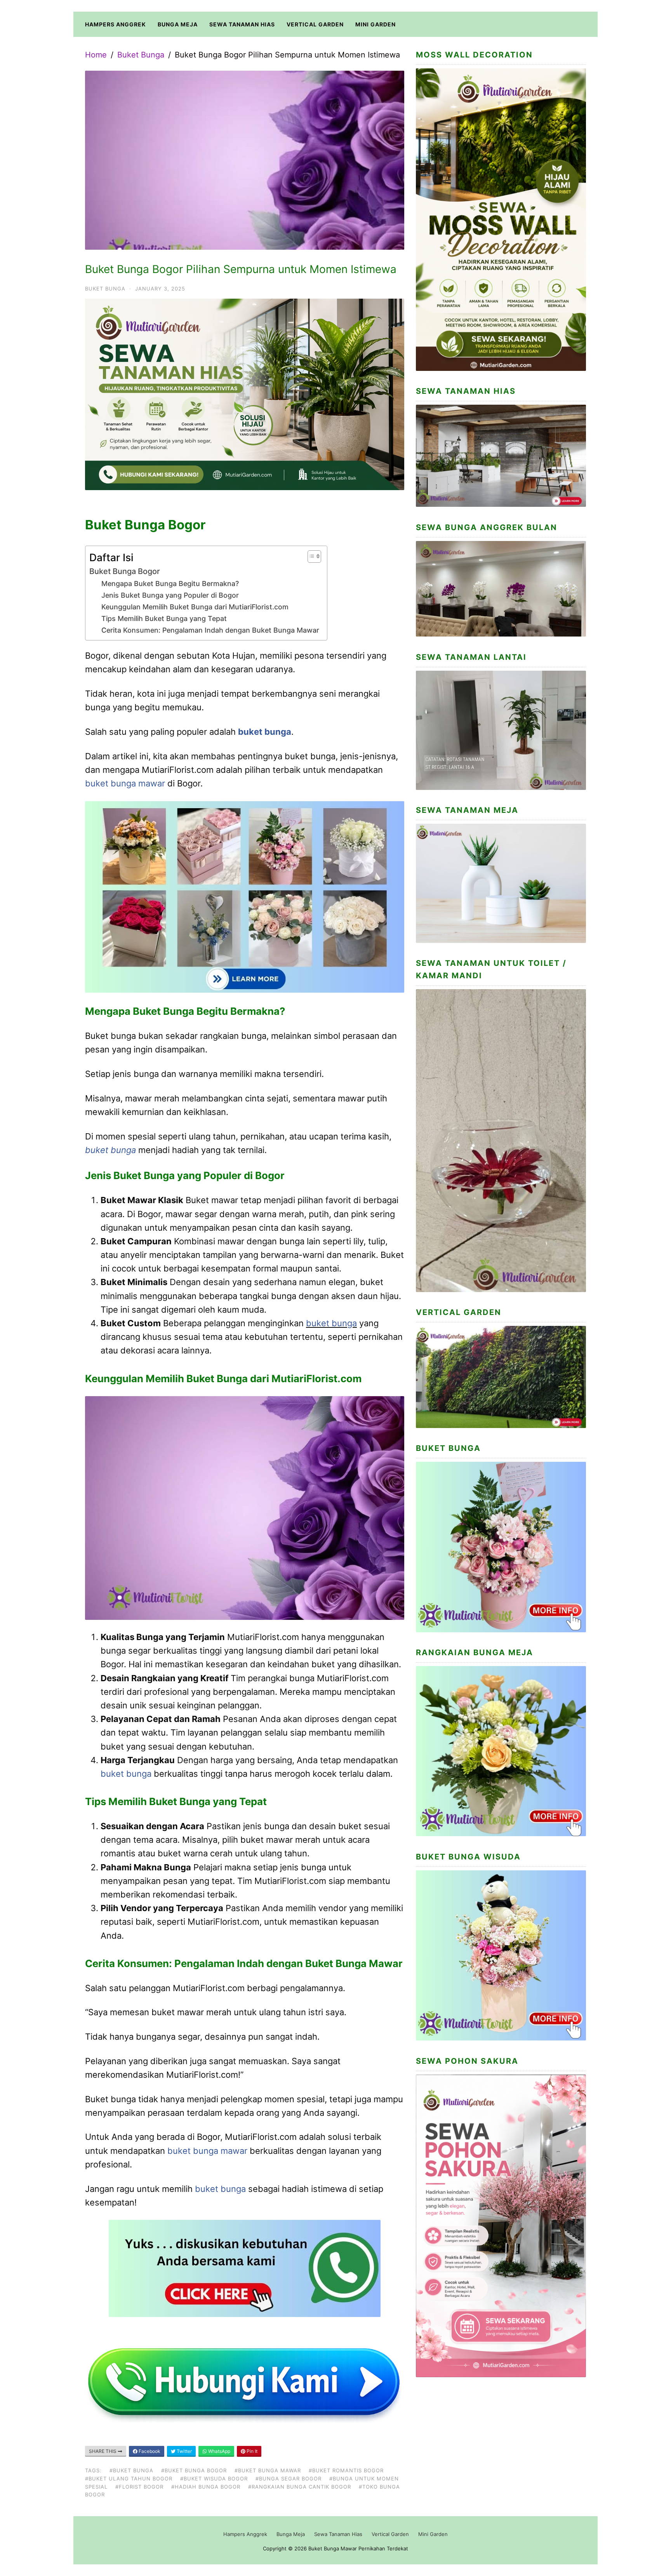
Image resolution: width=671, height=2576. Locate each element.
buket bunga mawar (125, 783)
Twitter (184, 2451)
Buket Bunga (141, 55)
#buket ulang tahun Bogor (129, 2479)
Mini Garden (375, 24)
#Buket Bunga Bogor (194, 2470)
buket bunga (265, 732)
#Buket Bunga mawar (268, 2470)
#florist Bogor (139, 2487)
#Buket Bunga (131, 2470)
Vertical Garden (315, 24)
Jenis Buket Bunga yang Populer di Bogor (170, 595)
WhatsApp (219, 2451)
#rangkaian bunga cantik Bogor (300, 2487)
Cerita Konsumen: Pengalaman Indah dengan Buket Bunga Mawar (210, 630)
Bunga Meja (178, 24)
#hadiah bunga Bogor (206, 2487)
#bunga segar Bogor (289, 2479)
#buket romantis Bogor (346, 2470)
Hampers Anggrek (116, 24)
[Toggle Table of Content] (310, 557)
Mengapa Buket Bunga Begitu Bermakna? (170, 584)
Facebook (149, 2451)
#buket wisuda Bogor (214, 2479)
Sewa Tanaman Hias (242, 24)
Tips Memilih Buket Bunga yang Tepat (164, 618)
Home (96, 55)
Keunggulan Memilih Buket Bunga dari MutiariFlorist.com (195, 607)
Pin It (251, 2451)
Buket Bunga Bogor (125, 571)
